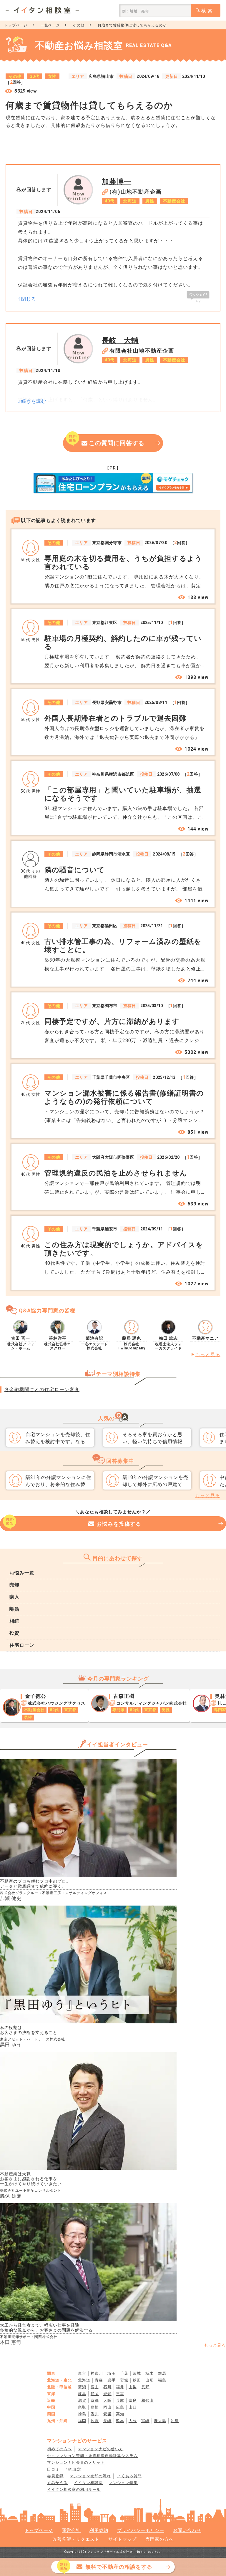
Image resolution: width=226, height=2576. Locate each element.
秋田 (137, 2380)
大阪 (107, 2400)
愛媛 (107, 2414)
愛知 (107, 2394)
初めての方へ (59, 2449)
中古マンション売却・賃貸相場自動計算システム (92, 2456)
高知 (120, 2414)
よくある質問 (129, 2476)
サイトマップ (122, 2539)
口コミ (53, 2469)
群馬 (162, 2373)
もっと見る (208, 1355)
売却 (14, 1585)
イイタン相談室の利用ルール (74, 2489)
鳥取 (82, 2407)
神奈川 (97, 2373)
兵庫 (120, 2400)
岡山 (107, 2407)
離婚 (14, 1609)
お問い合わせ (187, 2530)
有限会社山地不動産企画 (142, 351)
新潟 (82, 2387)
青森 (99, 2380)
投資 (14, 1633)
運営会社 (71, 2530)
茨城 (137, 2373)
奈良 (133, 2400)
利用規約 (99, 2530)
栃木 (149, 2373)
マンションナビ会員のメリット (76, 2462)
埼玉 (112, 2373)
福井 (120, 2387)
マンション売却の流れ (90, 2476)
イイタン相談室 (88, 2483)
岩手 (112, 2380)
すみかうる (57, 2483)
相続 (14, 1621)
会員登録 (55, 2476)
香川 (95, 2414)
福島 (162, 2380)
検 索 (207, 11)
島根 (95, 2407)
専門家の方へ (159, 2539)
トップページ (16, 25)
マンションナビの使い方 (101, 2449)
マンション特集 (123, 2483)
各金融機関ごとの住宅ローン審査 (42, 1390)
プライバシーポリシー (141, 2530)
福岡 (82, 2421)
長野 (145, 2387)
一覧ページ (50, 25)
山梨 (133, 2387)
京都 (95, 2400)
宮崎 (145, 2421)
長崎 (107, 2421)
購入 (14, 1597)
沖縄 (175, 2421)
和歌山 (147, 2400)
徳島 (82, 2414)
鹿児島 (160, 2421)
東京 (82, 2373)
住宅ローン (22, 1645)
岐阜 (82, 2394)
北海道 (84, 2380)
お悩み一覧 (22, 1573)
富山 (95, 2387)
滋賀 (82, 2400)
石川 (107, 2387)
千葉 (124, 2373)
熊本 (120, 2421)
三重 (120, 2394)
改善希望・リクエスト (76, 2539)
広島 (120, 2407)
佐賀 (95, 2421)
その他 (79, 25)
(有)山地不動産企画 (136, 192)
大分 (133, 2421)
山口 (133, 2407)
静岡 (95, 2394)
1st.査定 (73, 2469)
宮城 (124, 2380)
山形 (149, 2380)
